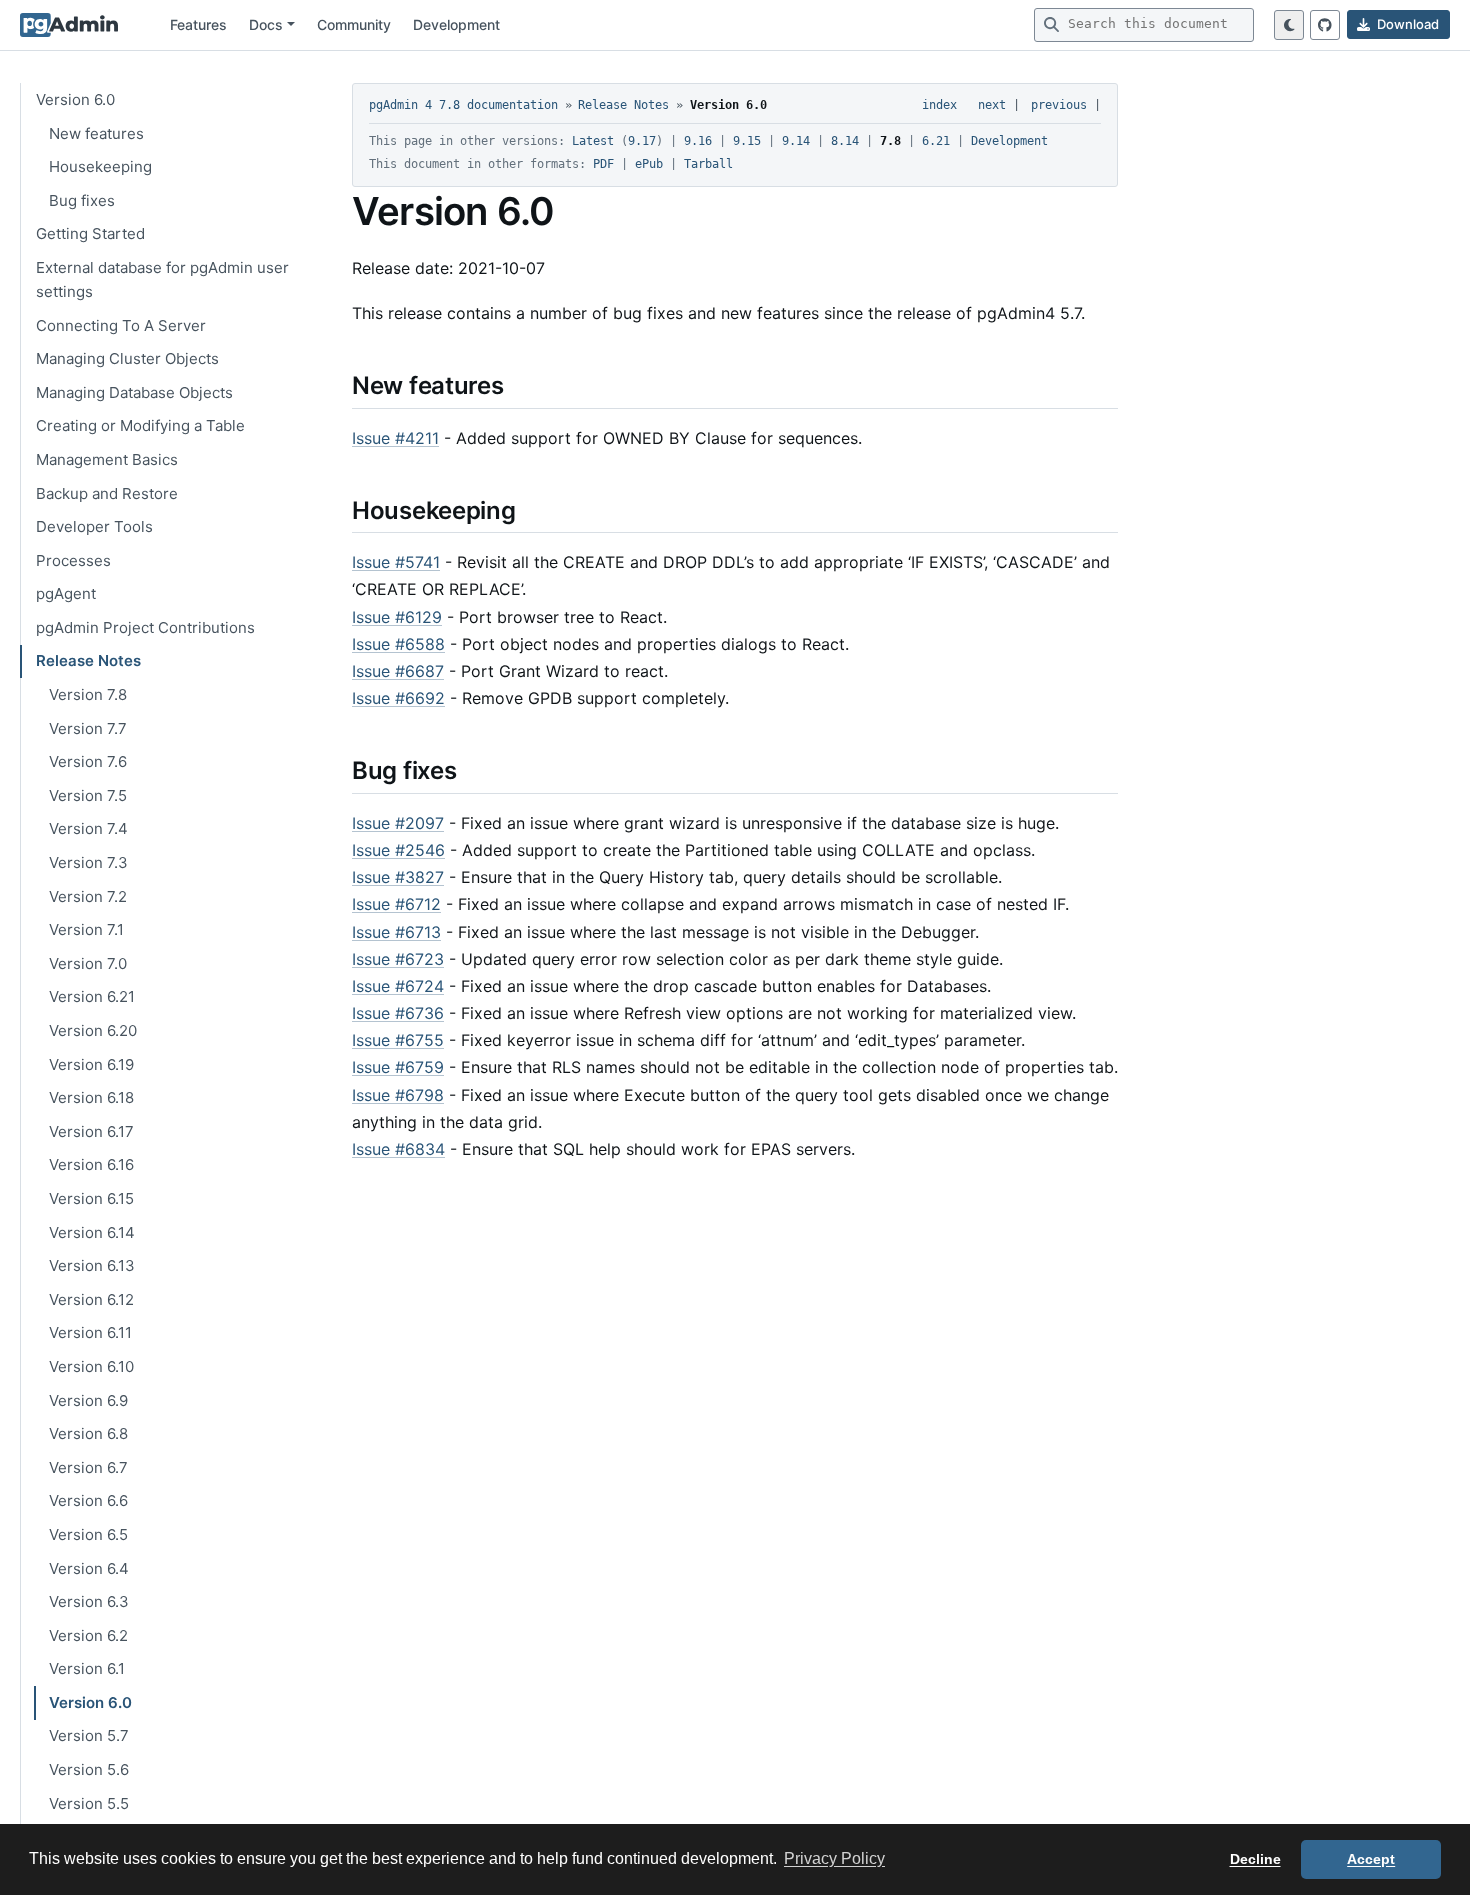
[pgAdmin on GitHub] (1325, 25)
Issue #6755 (398, 1040)
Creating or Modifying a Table (140, 425)
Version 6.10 (91, 1366)
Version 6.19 (91, 1063)
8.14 (845, 141)
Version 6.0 (75, 99)
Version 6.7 (88, 1466)
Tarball (708, 164)
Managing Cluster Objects (127, 358)
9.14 (796, 141)
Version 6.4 (89, 1567)
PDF (603, 164)
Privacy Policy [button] (834, 1858)
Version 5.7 (89, 1735)
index (939, 105)
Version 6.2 (88, 1634)
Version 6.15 (91, 1198)
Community (354, 24)
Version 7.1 (86, 929)
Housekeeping (100, 166)
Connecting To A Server (121, 324)
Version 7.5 (88, 794)
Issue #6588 (398, 644)
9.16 (698, 141)
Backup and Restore (107, 492)
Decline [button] (1255, 1859)
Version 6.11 (90, 1332)
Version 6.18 (91, 1097)
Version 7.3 (88, 862)
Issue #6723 (398, 959)
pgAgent (66, 593)
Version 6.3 (89, 1601)
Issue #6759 (398, 1067)
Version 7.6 (88, 761)
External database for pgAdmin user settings (162, 279)
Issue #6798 (398, 1095)
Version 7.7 (88, 727)
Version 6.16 (91, 1164)
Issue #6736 (398, 1013)
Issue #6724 (398, 986)
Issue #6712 (396, 904)
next (992, 105)
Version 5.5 (89, 1802)
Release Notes (88, 660)
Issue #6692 (398, 698)
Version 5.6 (89, 1769)
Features (198, 24)
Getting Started (90, 233)
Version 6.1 (87, 1668)
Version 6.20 (93, 1030)
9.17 (642, 141)
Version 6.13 (92, 1265)
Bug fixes (82, 199)
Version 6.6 (88, 1500)
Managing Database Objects (134, 391)
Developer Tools (94, 526)
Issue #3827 (398, 877)
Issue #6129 (397, 617)
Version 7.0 (88, 962)
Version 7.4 (88, 828)
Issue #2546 (398, 850)
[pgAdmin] (69, 25)
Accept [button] (1371, 1859)
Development (456, 24)
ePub (649, 164)
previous (1059, 105)
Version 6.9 (88, 1399)
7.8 (890, 141)
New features (96, 132)
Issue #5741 (396, 562)
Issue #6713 (396, 932)
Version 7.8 (88, 694)
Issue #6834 (398, 1149)
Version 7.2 (88, 895)
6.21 (936, 141)
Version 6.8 (88, 1433)
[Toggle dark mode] (1289, 25)
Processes (73, 559)
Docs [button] (266, 24)
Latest (593, 141)
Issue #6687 (398, 671)
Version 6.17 (91, 1130)
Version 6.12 (91, 1298)
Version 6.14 (92, 1231)
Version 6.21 (92, 996)
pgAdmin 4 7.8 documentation (463, 105)
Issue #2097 (398, 823)
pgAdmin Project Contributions (145, 626)
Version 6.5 (88, 1533)
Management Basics (107, 458)
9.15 (747, 141)
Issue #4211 (395, 438)
